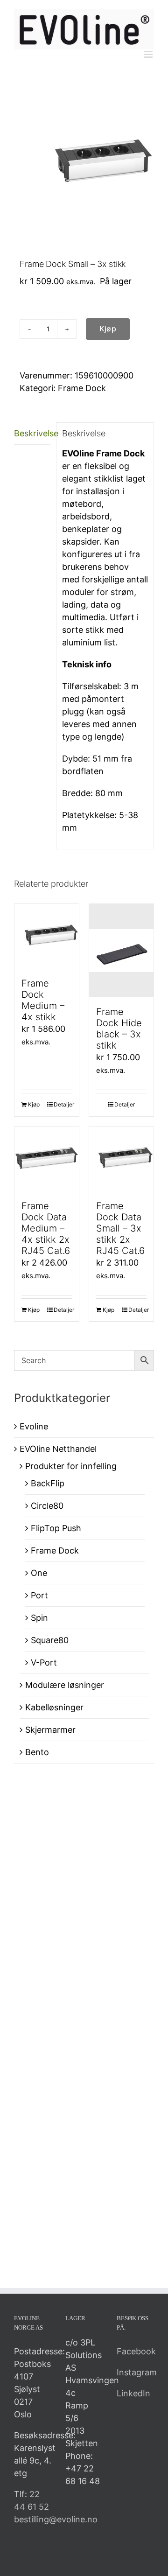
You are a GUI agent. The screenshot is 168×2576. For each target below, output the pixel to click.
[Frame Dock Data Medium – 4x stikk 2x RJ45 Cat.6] (47, 1159)
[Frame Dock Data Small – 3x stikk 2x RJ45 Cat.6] (121, 1159)
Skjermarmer (50, 1730)
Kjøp (108, 329)
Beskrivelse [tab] (32, 433)
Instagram (137, 2372)
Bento (37, 1752)
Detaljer (63, 1104)
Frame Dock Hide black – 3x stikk (119, 1029)
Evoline (34, 1426)
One (39, 1573)
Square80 (50, 1640)
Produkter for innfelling (71, 1466)
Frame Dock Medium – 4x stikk (43, 1000)
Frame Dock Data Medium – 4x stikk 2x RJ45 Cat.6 (46, 1228)
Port (39, 1595)
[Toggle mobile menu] (149, 54)
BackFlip (48, 1483)
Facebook (136, 2351)
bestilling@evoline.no (56, 2519)
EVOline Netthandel (58, 1449)
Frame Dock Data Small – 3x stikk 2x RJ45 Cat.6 (120, 1228)
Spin (39, 1618)
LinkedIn (133, 2393)
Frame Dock (82, 388)
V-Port (44, 1662)
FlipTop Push (56, 1528)
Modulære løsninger (65, 1685)
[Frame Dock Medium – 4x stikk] (47, 936)
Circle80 (47, 1506)
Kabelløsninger (54, 1707)
